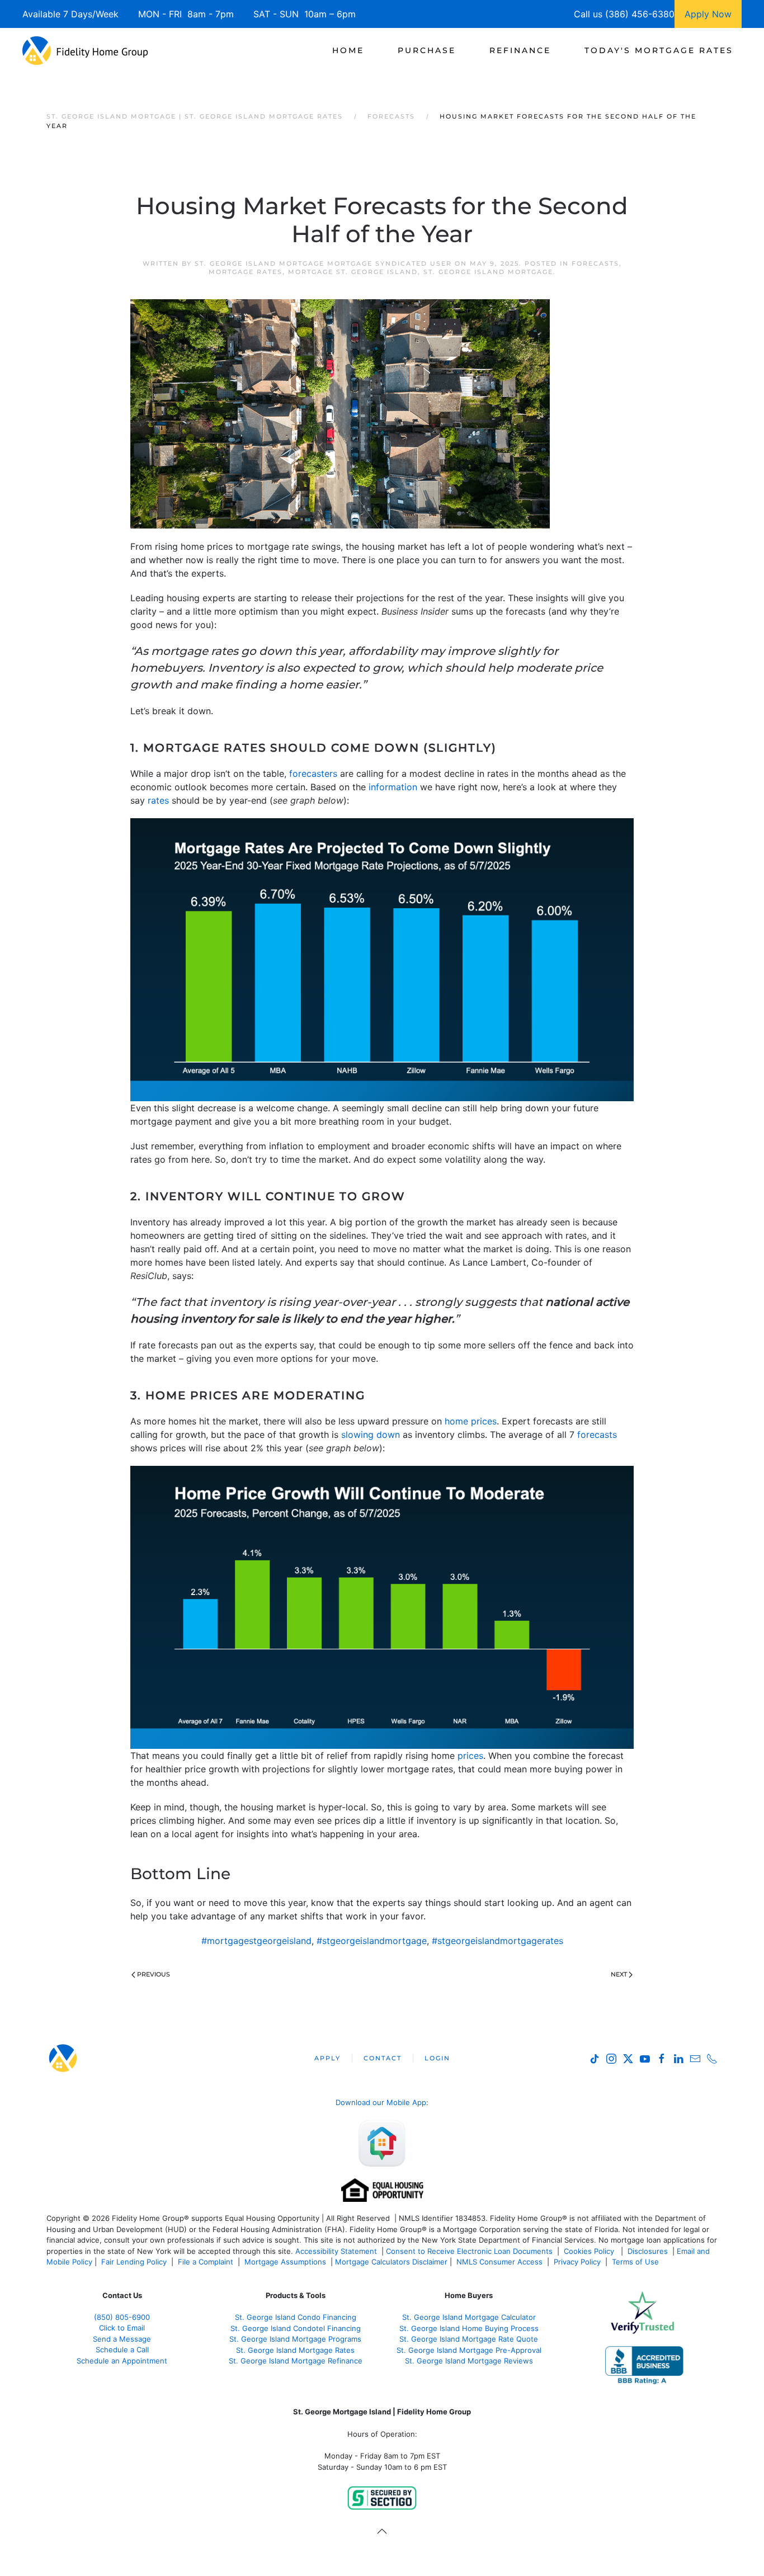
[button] (382, 2531)
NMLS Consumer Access (499, 2262)
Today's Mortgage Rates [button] (659, 50)
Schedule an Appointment (122, 2361)
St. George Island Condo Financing (296, 2317)
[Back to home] (85, 50)
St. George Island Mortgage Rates (295, 2350)
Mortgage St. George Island (353, 272)
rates (158, 800)
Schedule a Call (122, 2349)
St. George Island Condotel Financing (296, 2328)
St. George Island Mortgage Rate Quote (469, 2339)
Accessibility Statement (336, 2251)
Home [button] (348, 50)
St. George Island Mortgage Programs (295, 2339)
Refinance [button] (520, 50)
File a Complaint (207, 2262)
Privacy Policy (577, 2262)
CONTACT (383, 2058)
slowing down (371, 1435)
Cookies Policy (590, 2251)
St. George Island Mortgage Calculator (469, 2317)
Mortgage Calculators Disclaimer (391, 2262)
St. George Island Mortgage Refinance (296, 2361)
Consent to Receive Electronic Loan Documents (469, 2251)
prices (470, 1756)
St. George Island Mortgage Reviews (469, 2361)
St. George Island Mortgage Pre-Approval (469, 2350)
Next (619, 1974)
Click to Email (122, 2328)
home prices (471, 1421)
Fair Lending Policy (134, 2262)
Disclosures (648, 2251)
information (393, 787)
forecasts (597, 1435)
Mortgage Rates (246, 272)
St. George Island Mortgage (488, 272)
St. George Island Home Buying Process (469, 2328)
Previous (154, 1974)
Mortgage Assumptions (285, 2262)
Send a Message (122, 2339)
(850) (122, 2317)
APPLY (327, 2058)
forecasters (313, 773)
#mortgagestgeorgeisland (256, 1941)
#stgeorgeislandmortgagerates (497, 1941)
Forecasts (595, 263)
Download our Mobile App (381, 2102)
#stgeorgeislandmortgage (372, 1941)
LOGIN (437, 2058)
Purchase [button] (427, 50)
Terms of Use (636, 2262)
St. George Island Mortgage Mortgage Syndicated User (323, 263)
